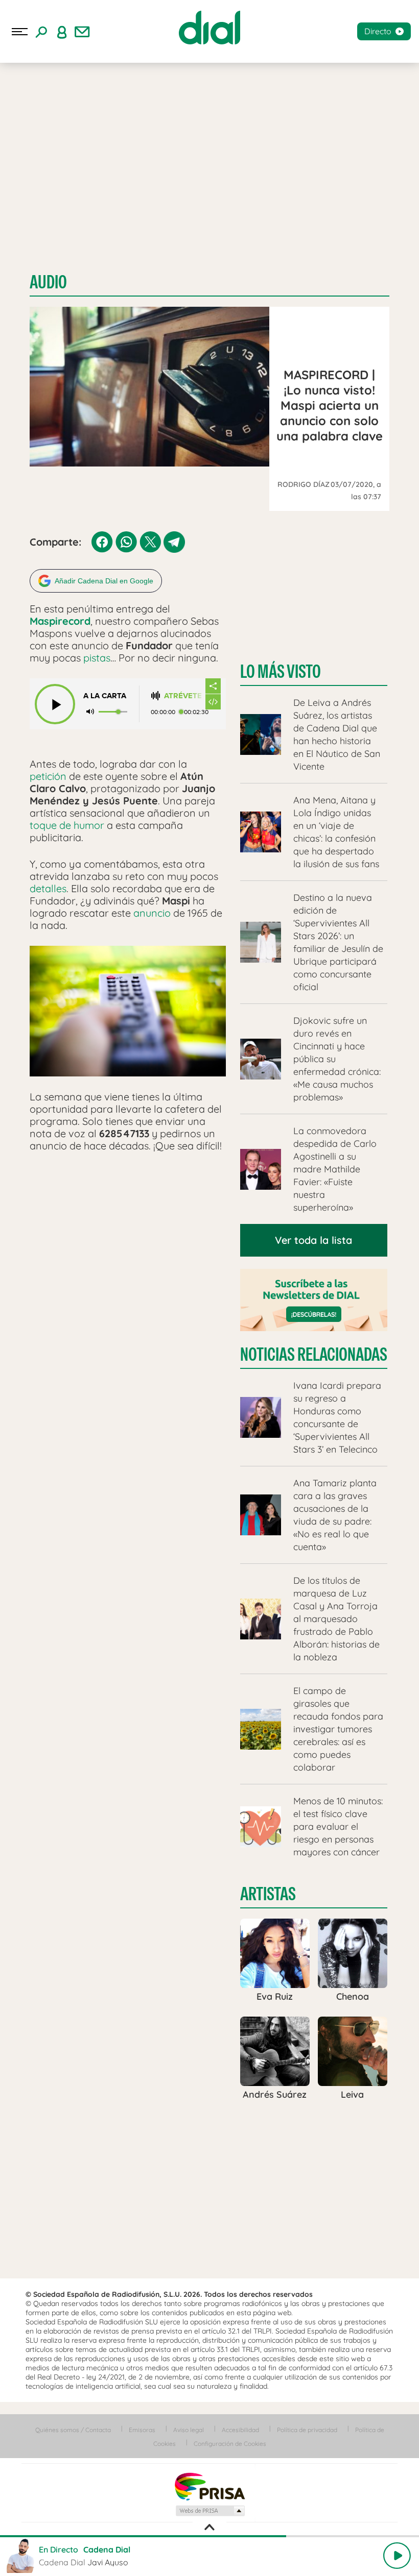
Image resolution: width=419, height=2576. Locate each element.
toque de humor (67, 825)
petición (48, 776)
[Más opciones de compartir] (213, 686)
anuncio (152, 913)
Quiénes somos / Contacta (73, 2430)
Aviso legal (189, 2430)
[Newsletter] (82, 32)
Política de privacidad (307, 2430)
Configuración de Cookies (230, 2444)
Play (397, 2556)
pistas (97, 658)
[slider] (209, 2536)
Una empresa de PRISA (209, 2486)
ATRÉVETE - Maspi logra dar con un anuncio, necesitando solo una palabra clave (184, 696)
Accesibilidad (240, 2430)
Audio (48, 282)
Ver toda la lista (313, 1240)
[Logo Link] (209, 28)
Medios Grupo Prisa (210, 2511)
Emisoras (142, 2430)
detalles (48, 888)
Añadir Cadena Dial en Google (104, 581)
